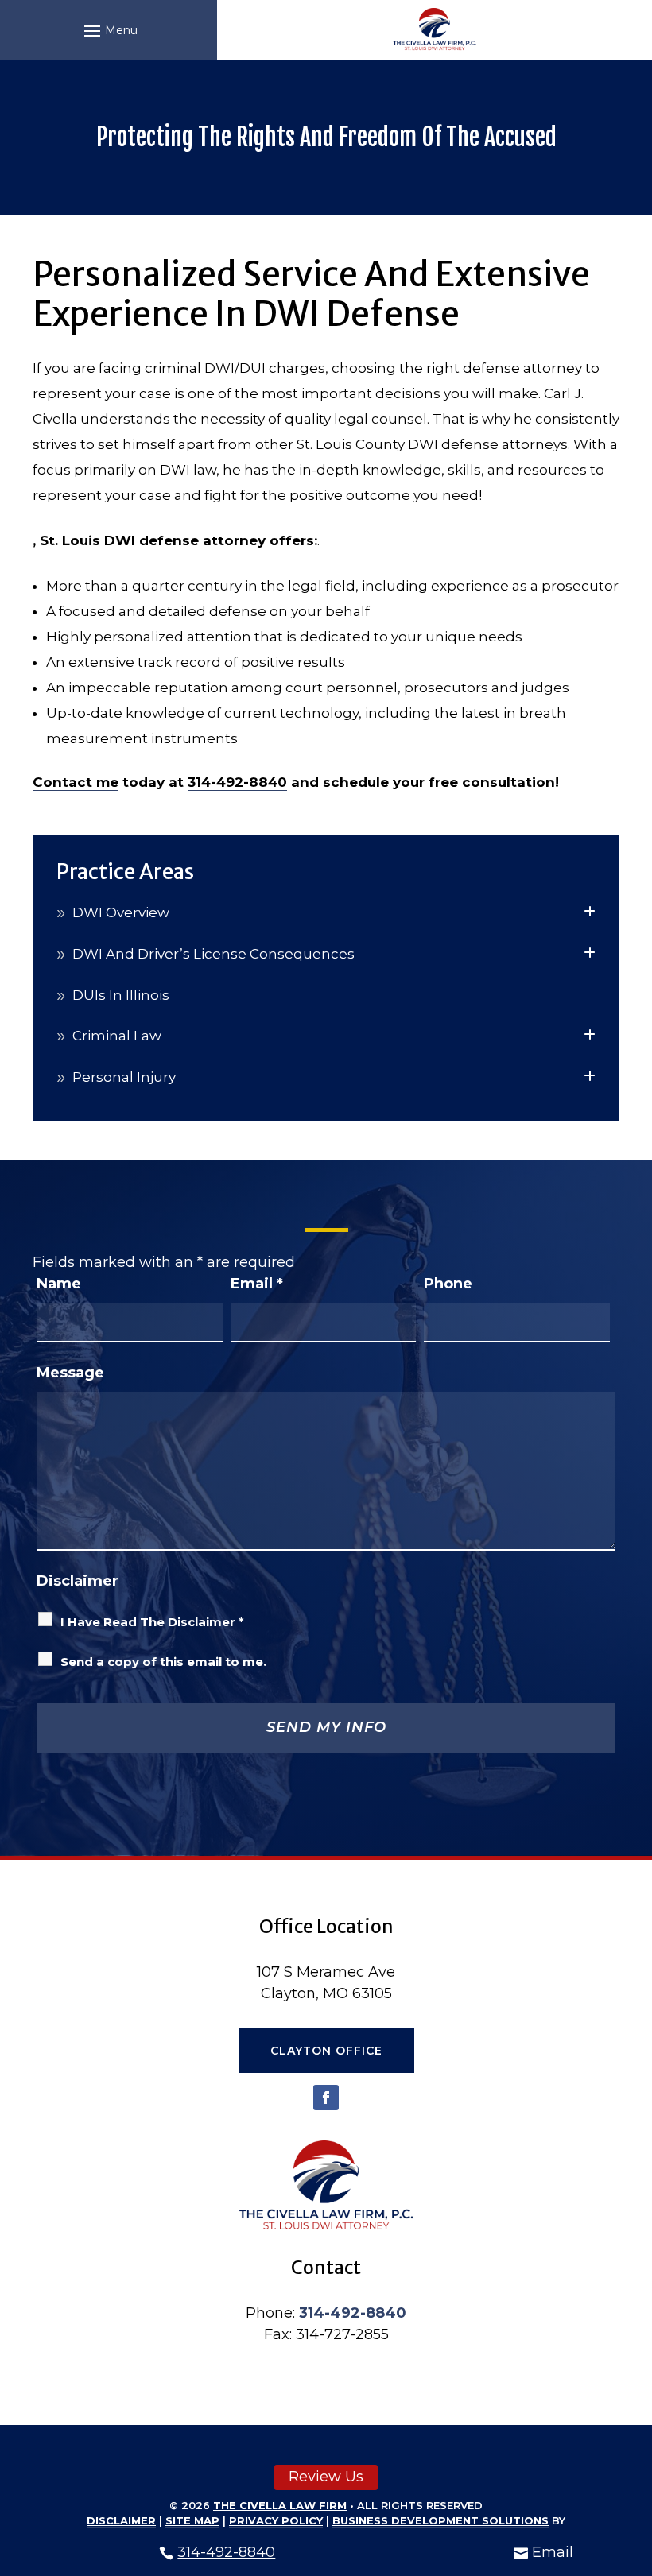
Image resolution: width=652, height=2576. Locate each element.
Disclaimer (78, 1581)
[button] (109, 30)
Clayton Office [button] (326, 2051)
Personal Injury (124, 1077)
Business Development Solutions (440, 2520)
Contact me (76, 782)
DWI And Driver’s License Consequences (213, 954)
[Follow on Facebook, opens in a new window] (326, 2098)
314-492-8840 (226, 2552)
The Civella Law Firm (280, 2505)
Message (70, 1373)
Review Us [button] (326, 2477)
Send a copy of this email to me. (163, 1662)
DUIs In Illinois (121, 995)
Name (59, 1284)
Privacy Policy (276, 2520)
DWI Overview (121, 912)
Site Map (192, 2520)
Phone (448, 1284)
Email (553, 2552)
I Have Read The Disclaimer (152, 1622)
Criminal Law (117, 1036)
